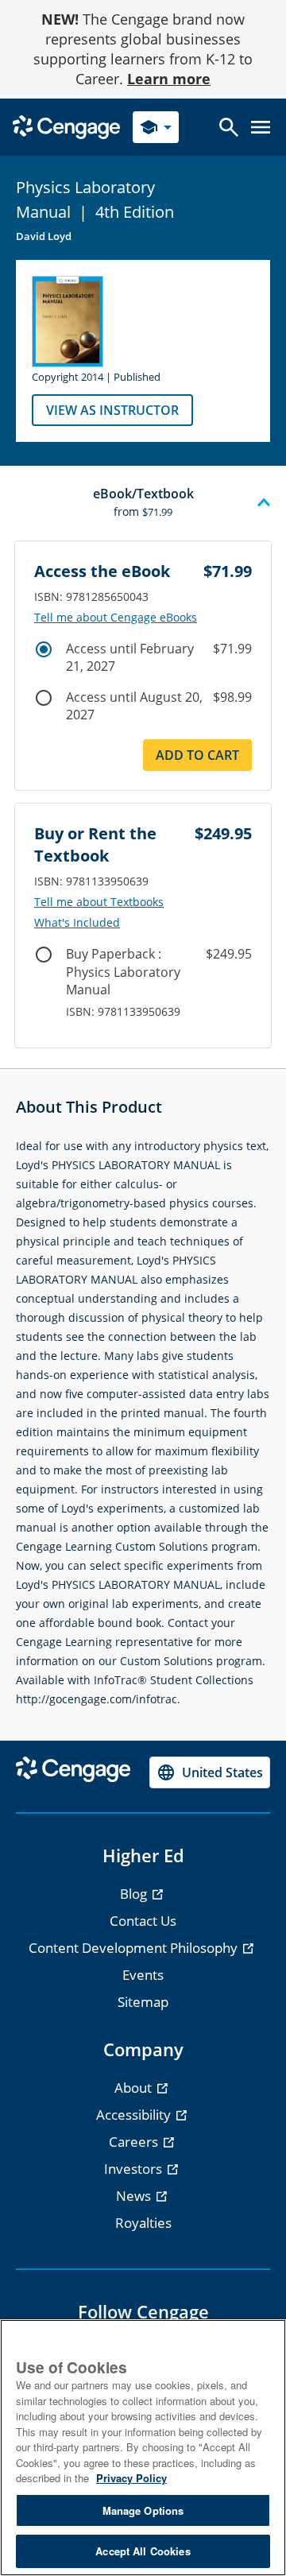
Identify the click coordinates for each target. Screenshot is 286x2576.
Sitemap (143, 2002)
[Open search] (229, 127)
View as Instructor (112, 410)
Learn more (169, 79)
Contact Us (143, 1921)
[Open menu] (261, 127)
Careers (135, 2142)
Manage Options (143, 2510)
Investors (135, 2169)
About (135, 2088)
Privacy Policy (131, 2478)
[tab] (143, 503)
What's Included (77, 923)
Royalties (143, 2223)
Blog (135, 1894)
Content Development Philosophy (135, 1948)
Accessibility (135, 2115)
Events (143, 1975)
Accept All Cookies (143, 2551)
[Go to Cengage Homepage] (66, 126)
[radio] (44, 649)
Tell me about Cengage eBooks (116, 618)
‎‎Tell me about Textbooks (99, 902)
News (135, 2196)
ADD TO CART (197, 755)
